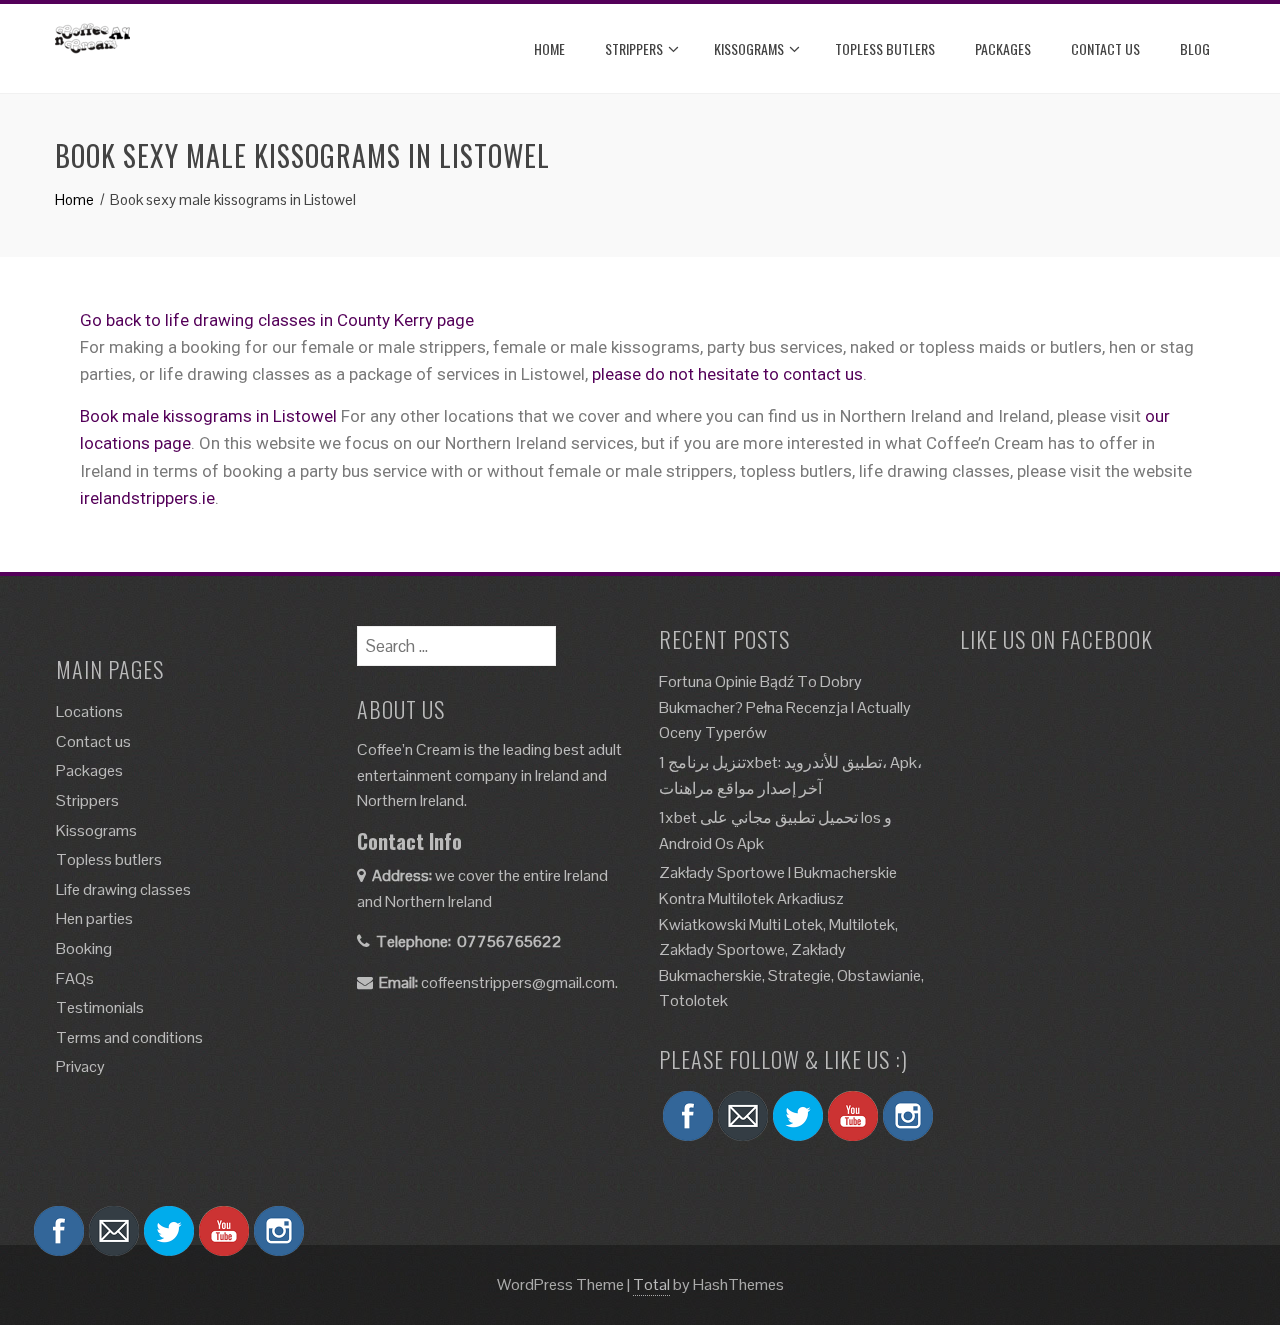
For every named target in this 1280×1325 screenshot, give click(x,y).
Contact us (93, 741)
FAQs (75, 978)
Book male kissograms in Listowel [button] (210, 416)
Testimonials (100, 1007)
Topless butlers (885, 48)
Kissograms (749, 48)
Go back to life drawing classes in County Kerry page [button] (277, 320)
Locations (89, 711)
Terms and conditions (129, 1037)
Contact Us (1105, 48)
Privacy (80, 1066)
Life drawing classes (123, 889)
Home (549, 48)
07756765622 (509, 941)
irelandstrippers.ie (147, 498)
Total (651, 1284)
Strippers (634, 48)
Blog (1195, 48)
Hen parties (94, 918)
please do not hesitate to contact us (727, 374)
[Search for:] (456, 638)
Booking (84, 948)
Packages (1003, 48)
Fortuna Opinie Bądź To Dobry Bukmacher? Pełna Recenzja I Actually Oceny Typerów (785, 707)
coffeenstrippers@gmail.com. (519, 982)
